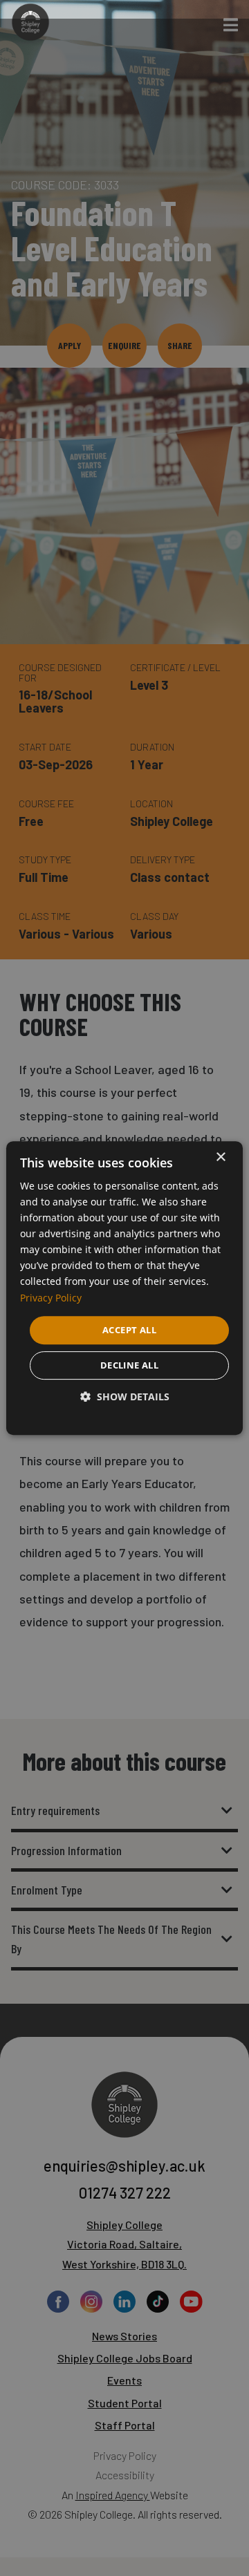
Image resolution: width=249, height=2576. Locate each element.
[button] (125, 1397)
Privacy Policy (51, 1298)
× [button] (220, 1157)
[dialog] (124, 1288)
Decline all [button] (129, 1365)
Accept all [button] (129, 1330)
